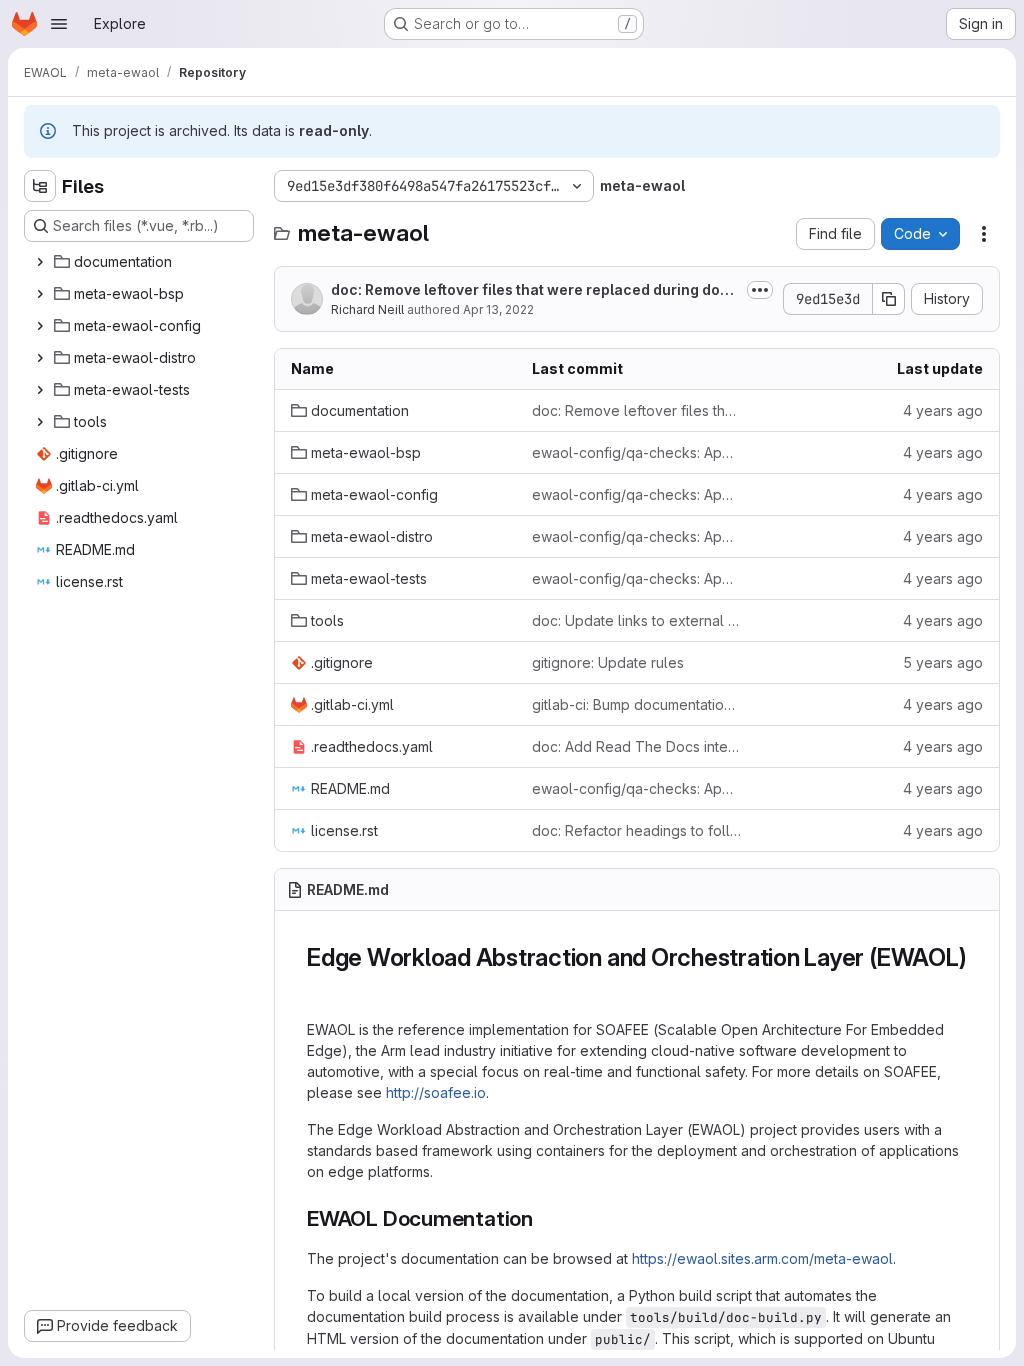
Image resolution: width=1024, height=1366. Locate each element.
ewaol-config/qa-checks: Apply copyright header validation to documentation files (636, 452)
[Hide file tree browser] (40, 186)
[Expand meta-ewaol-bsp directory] (40, 294)
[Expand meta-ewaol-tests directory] (40, 390)
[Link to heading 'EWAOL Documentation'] (544, 1218)
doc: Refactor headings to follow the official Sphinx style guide (636, 830)
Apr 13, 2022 (498, 309)
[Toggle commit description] (760, 290)
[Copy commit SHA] (889, 299)
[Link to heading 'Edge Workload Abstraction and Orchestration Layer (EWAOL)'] (320, 987)
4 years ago (943, 410)
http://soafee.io (436, 1092)
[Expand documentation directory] (40, 262)
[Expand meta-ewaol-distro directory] (40, 358)
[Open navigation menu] (59, 24)
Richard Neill (367, 309)
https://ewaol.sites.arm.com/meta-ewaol (762, 1258)
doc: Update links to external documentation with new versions (636, 620)
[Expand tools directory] (40, 422)
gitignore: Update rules (608, 662)
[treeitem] (141, 262)
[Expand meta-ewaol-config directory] (40, 326)
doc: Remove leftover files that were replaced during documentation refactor (534, 290)
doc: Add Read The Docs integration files (636, 746)
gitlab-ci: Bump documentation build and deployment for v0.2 (636, 704)
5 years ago (943, 662)
